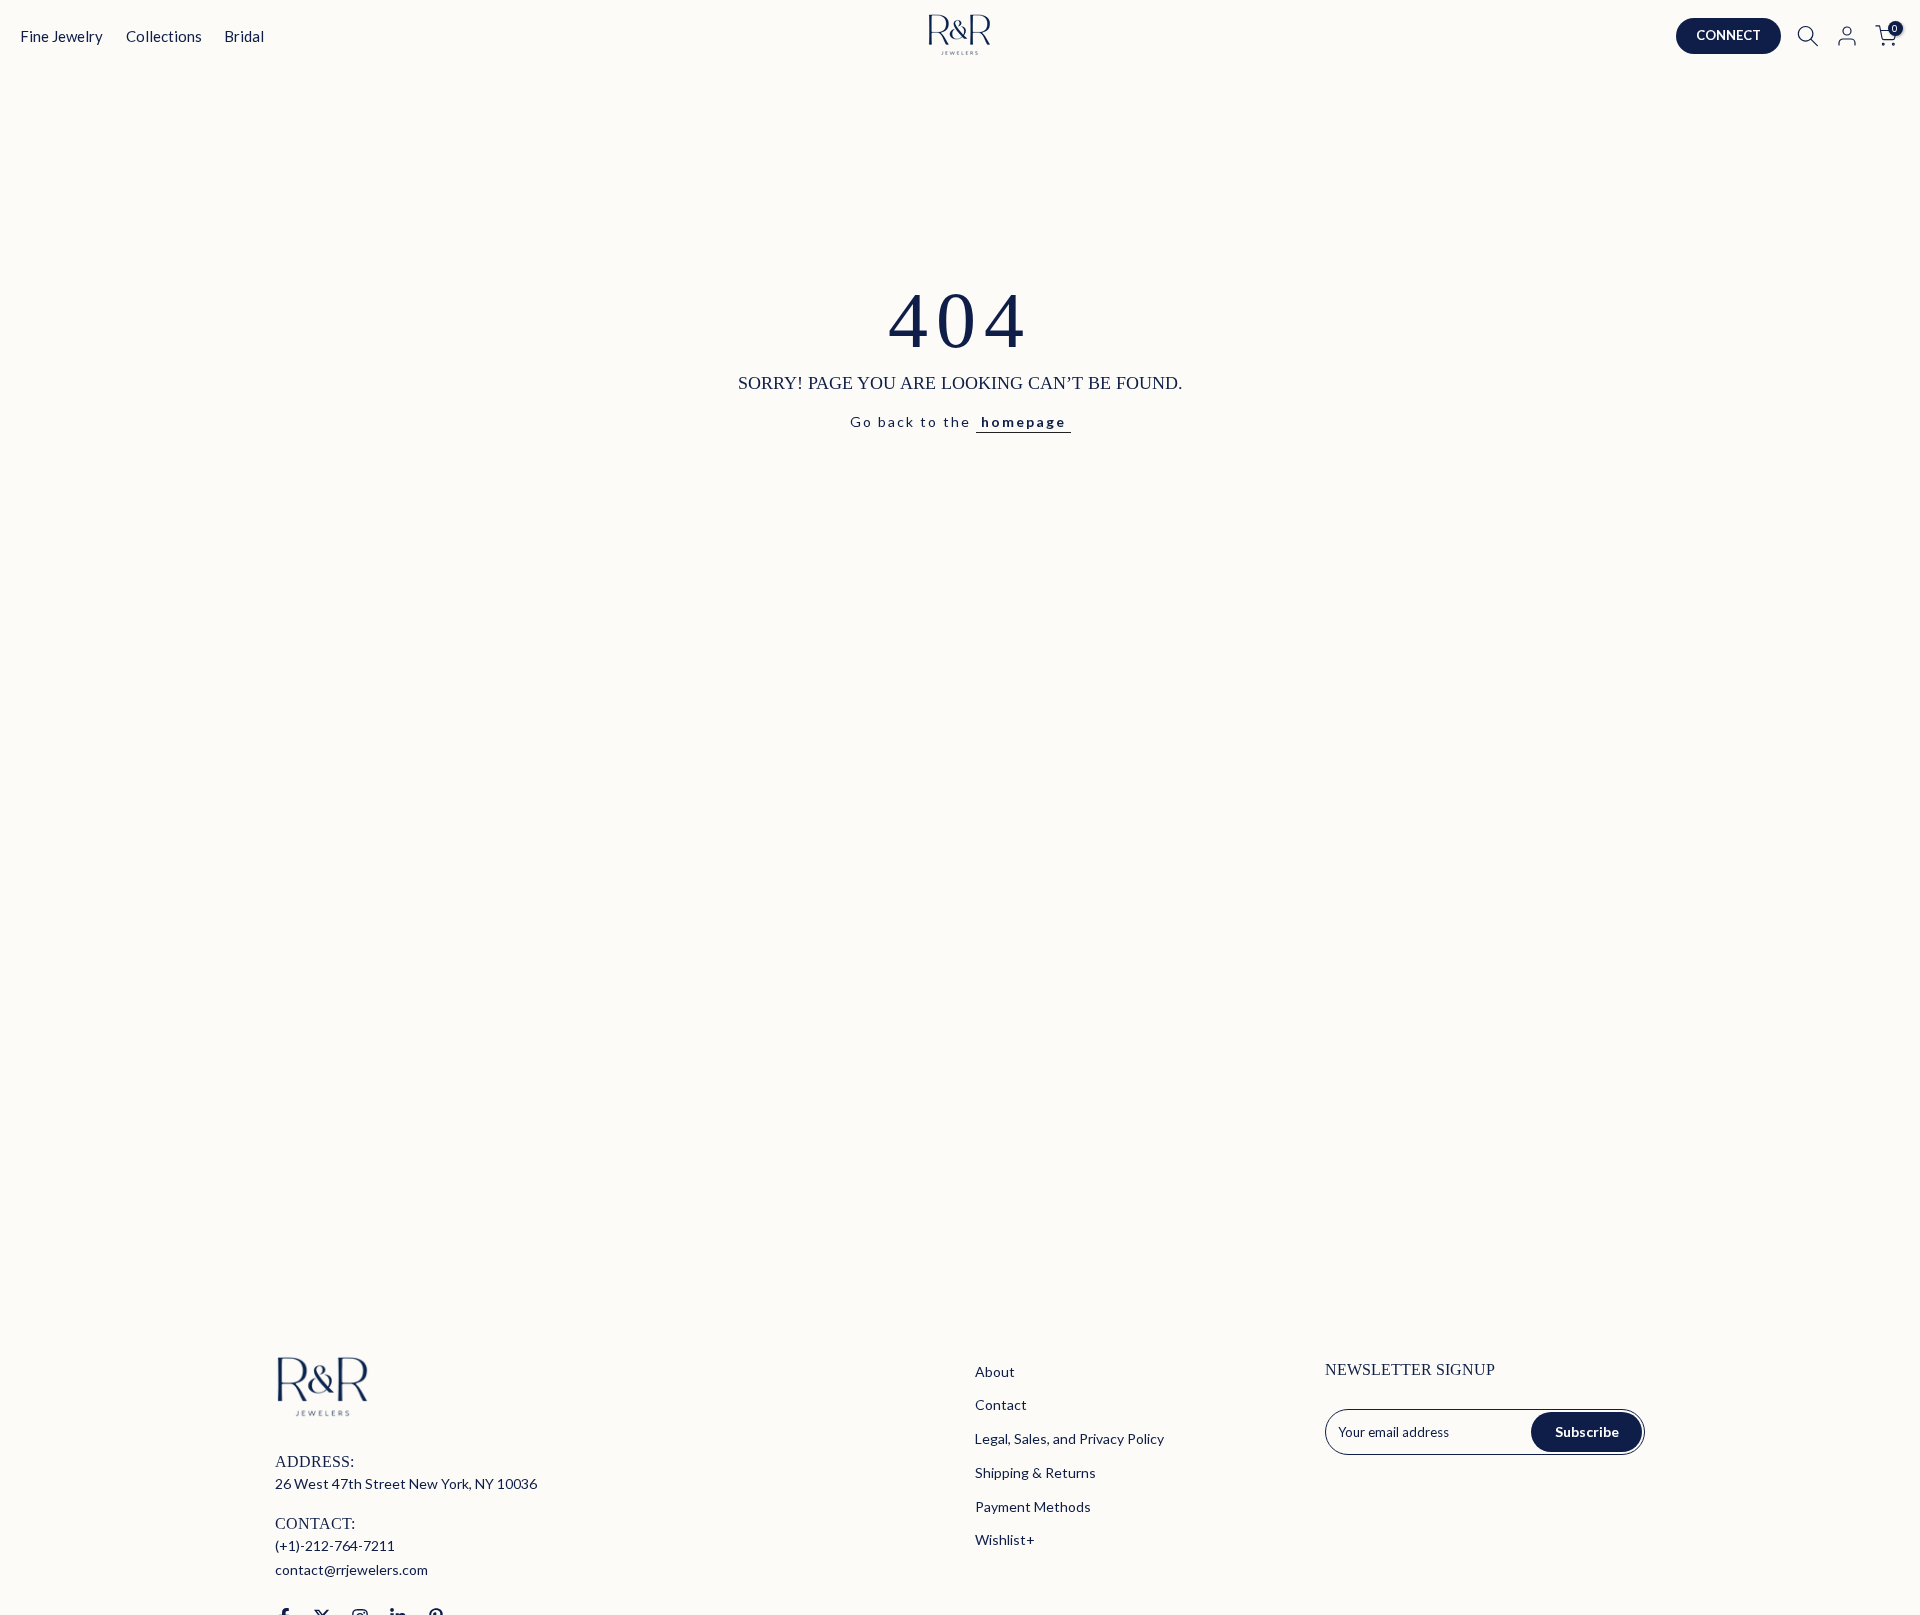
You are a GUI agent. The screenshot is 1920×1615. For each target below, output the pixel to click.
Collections (164, 36)
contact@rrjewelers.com (351, 1569)
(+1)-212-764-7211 (335, 1545)
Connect (1728, 35)
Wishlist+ (1005, 1539)
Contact (1001, 1404)
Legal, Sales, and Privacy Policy (1069, 1438)
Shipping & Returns (1035, 1472)
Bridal (244, 36)
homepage (1023, 421)
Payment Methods (1033, 1506)
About (995, 1371)
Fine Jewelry (61, 36)
